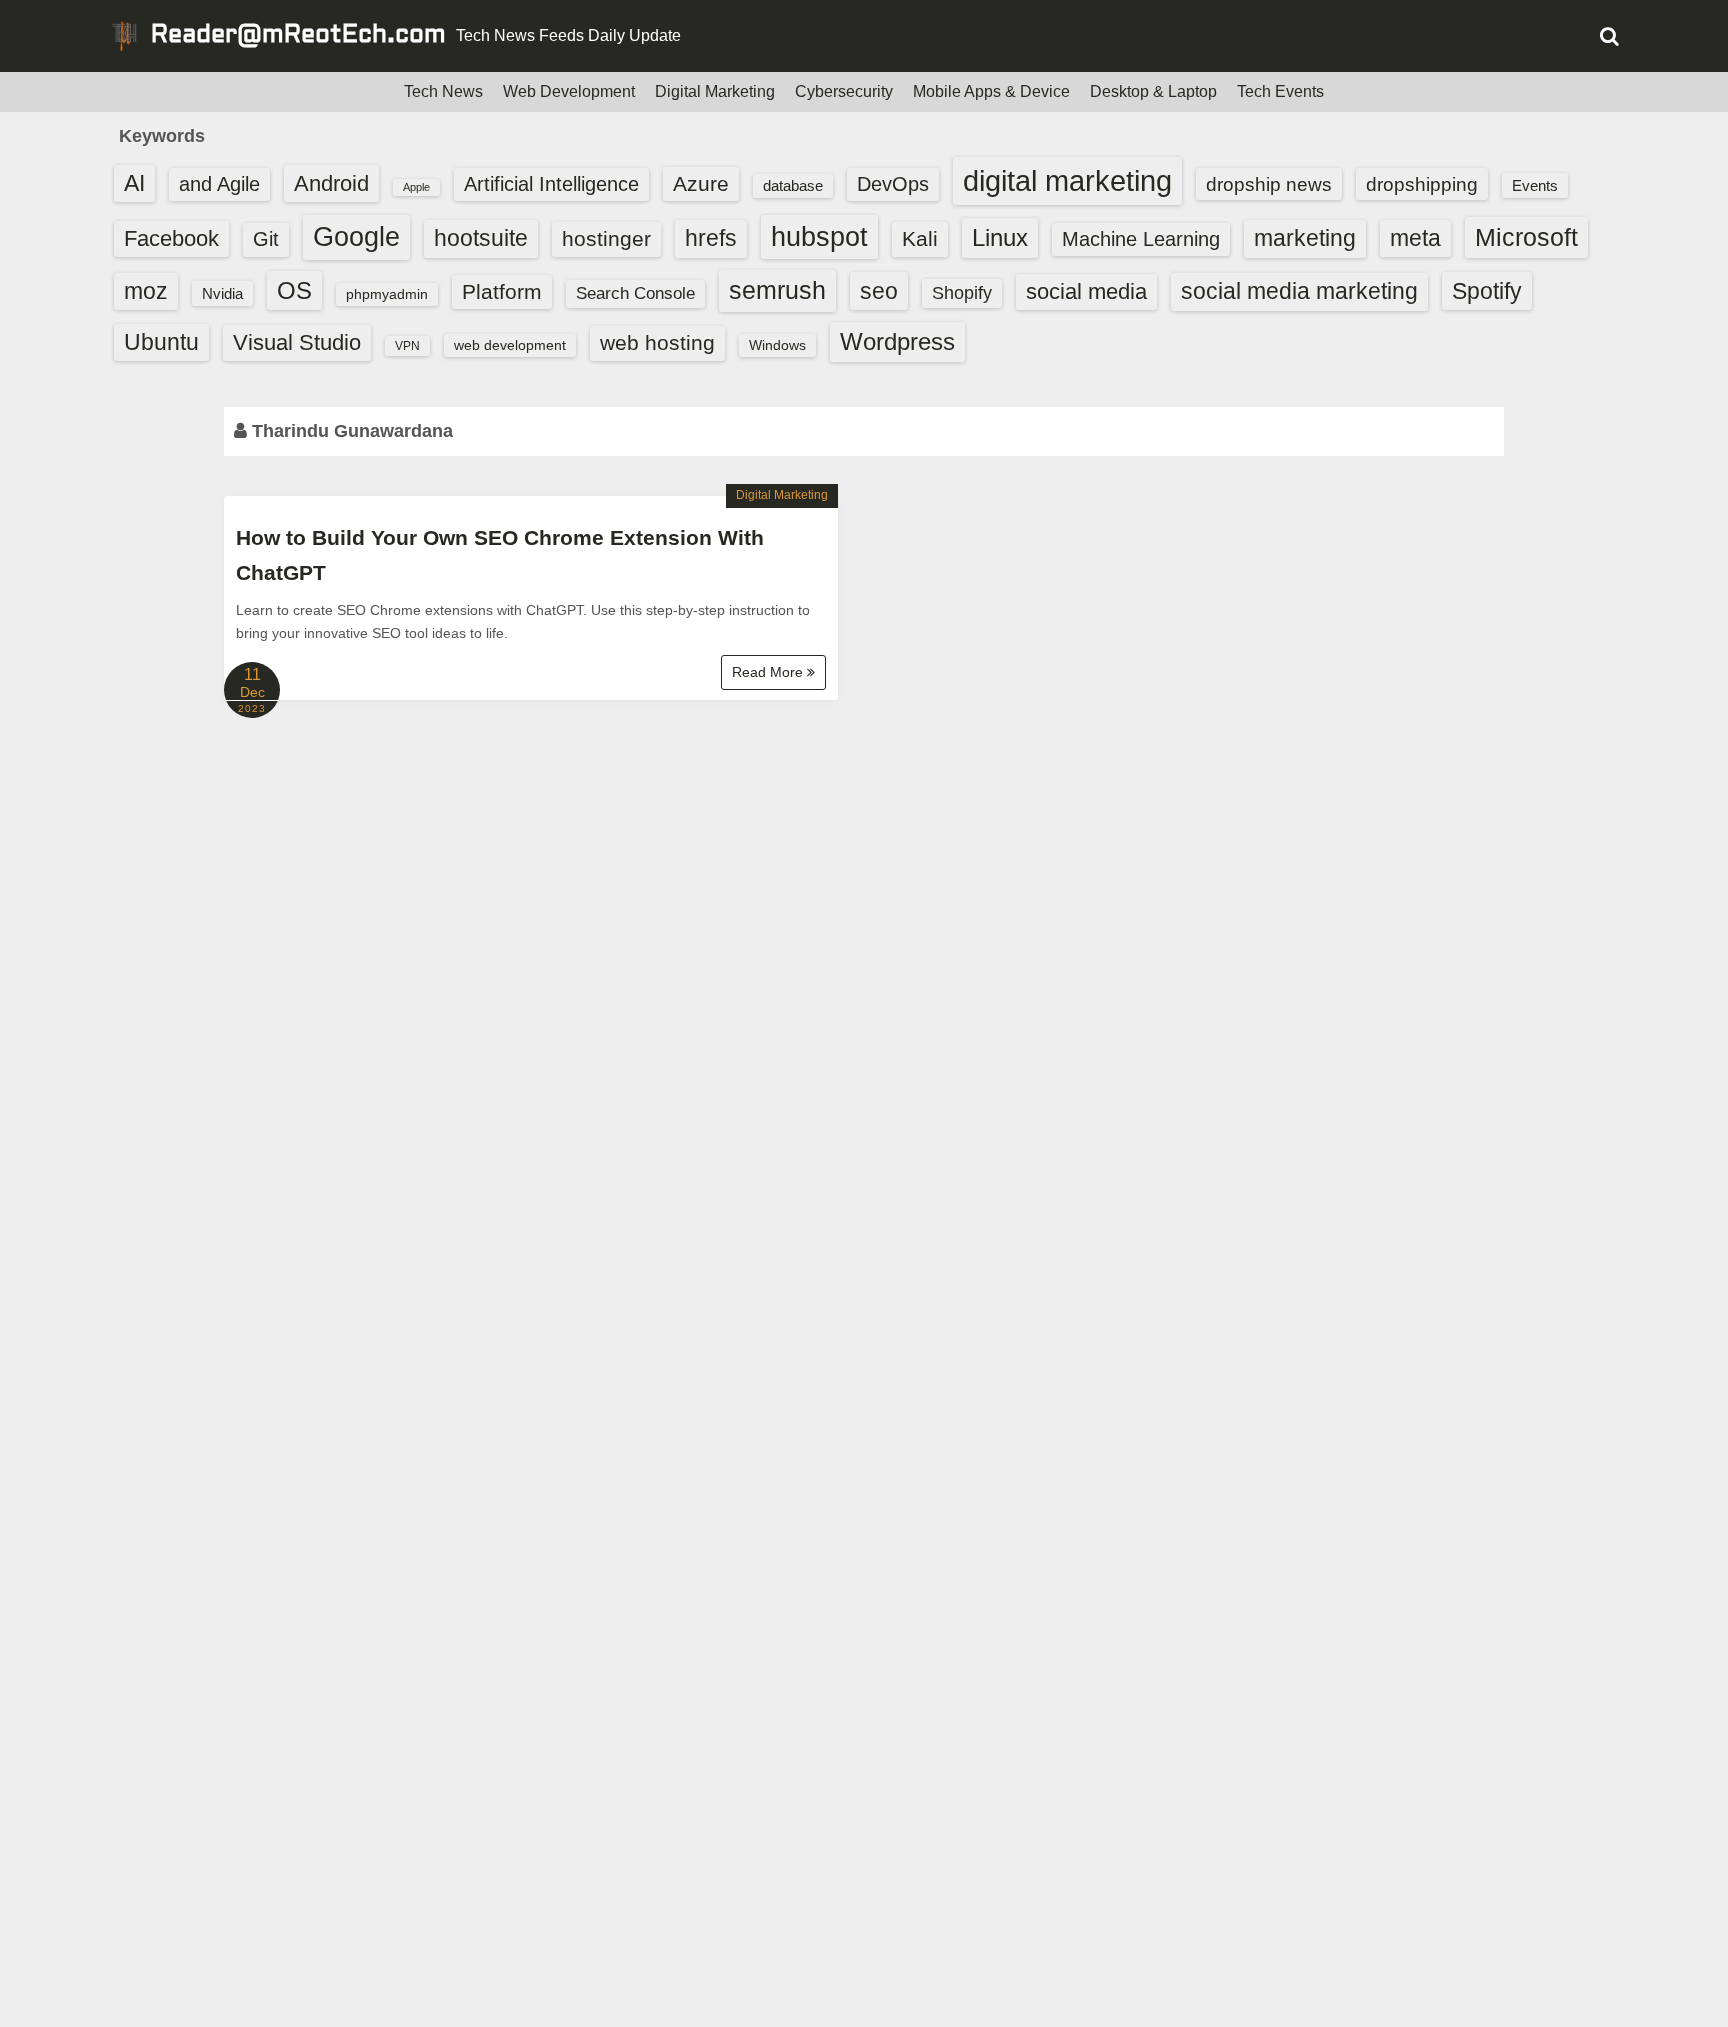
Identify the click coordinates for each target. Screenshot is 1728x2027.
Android (331, 183)
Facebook (171, 238)
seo (879, 291)
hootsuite (481, 238)
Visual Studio (297, 342)
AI (134, 183)
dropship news (1269, 184)
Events (1535, 185)
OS (294, 290)
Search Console (635, 293)
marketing (1305, 238)
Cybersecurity (844, 91)
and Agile (219, 184)
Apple (416, 187)
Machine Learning (1141, 239)
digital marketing (1067, 180)
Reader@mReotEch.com (298, 36)
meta (1415, 238)
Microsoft (1526, 237)
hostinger (606, 238)
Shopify (962, 293)
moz (146, 291)
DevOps (893, 184)
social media (1086, 291)
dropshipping (1422, 184)
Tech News (443, 91)
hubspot (819, 237)
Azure (701, 183)
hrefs (711, 238)
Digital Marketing (715, 91)
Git (266, 239)
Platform (502, 291)
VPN (407, 346)
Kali (920, 238)
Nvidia (222, 293)
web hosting (657, 342)
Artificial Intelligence (551, 184)
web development (510, 345)
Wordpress (897, 341)
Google (356, 237)
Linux (1000, 237)
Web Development (569, 91)
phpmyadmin (387, 294)
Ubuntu (161, 342)
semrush (777, 290)
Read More (769, 672)
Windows (777, 345)
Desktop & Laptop (1153, 91)
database (793, 185)
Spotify (1487, 291)
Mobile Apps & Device (991, 91)
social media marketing (1299, 291)
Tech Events (1280, 91)
